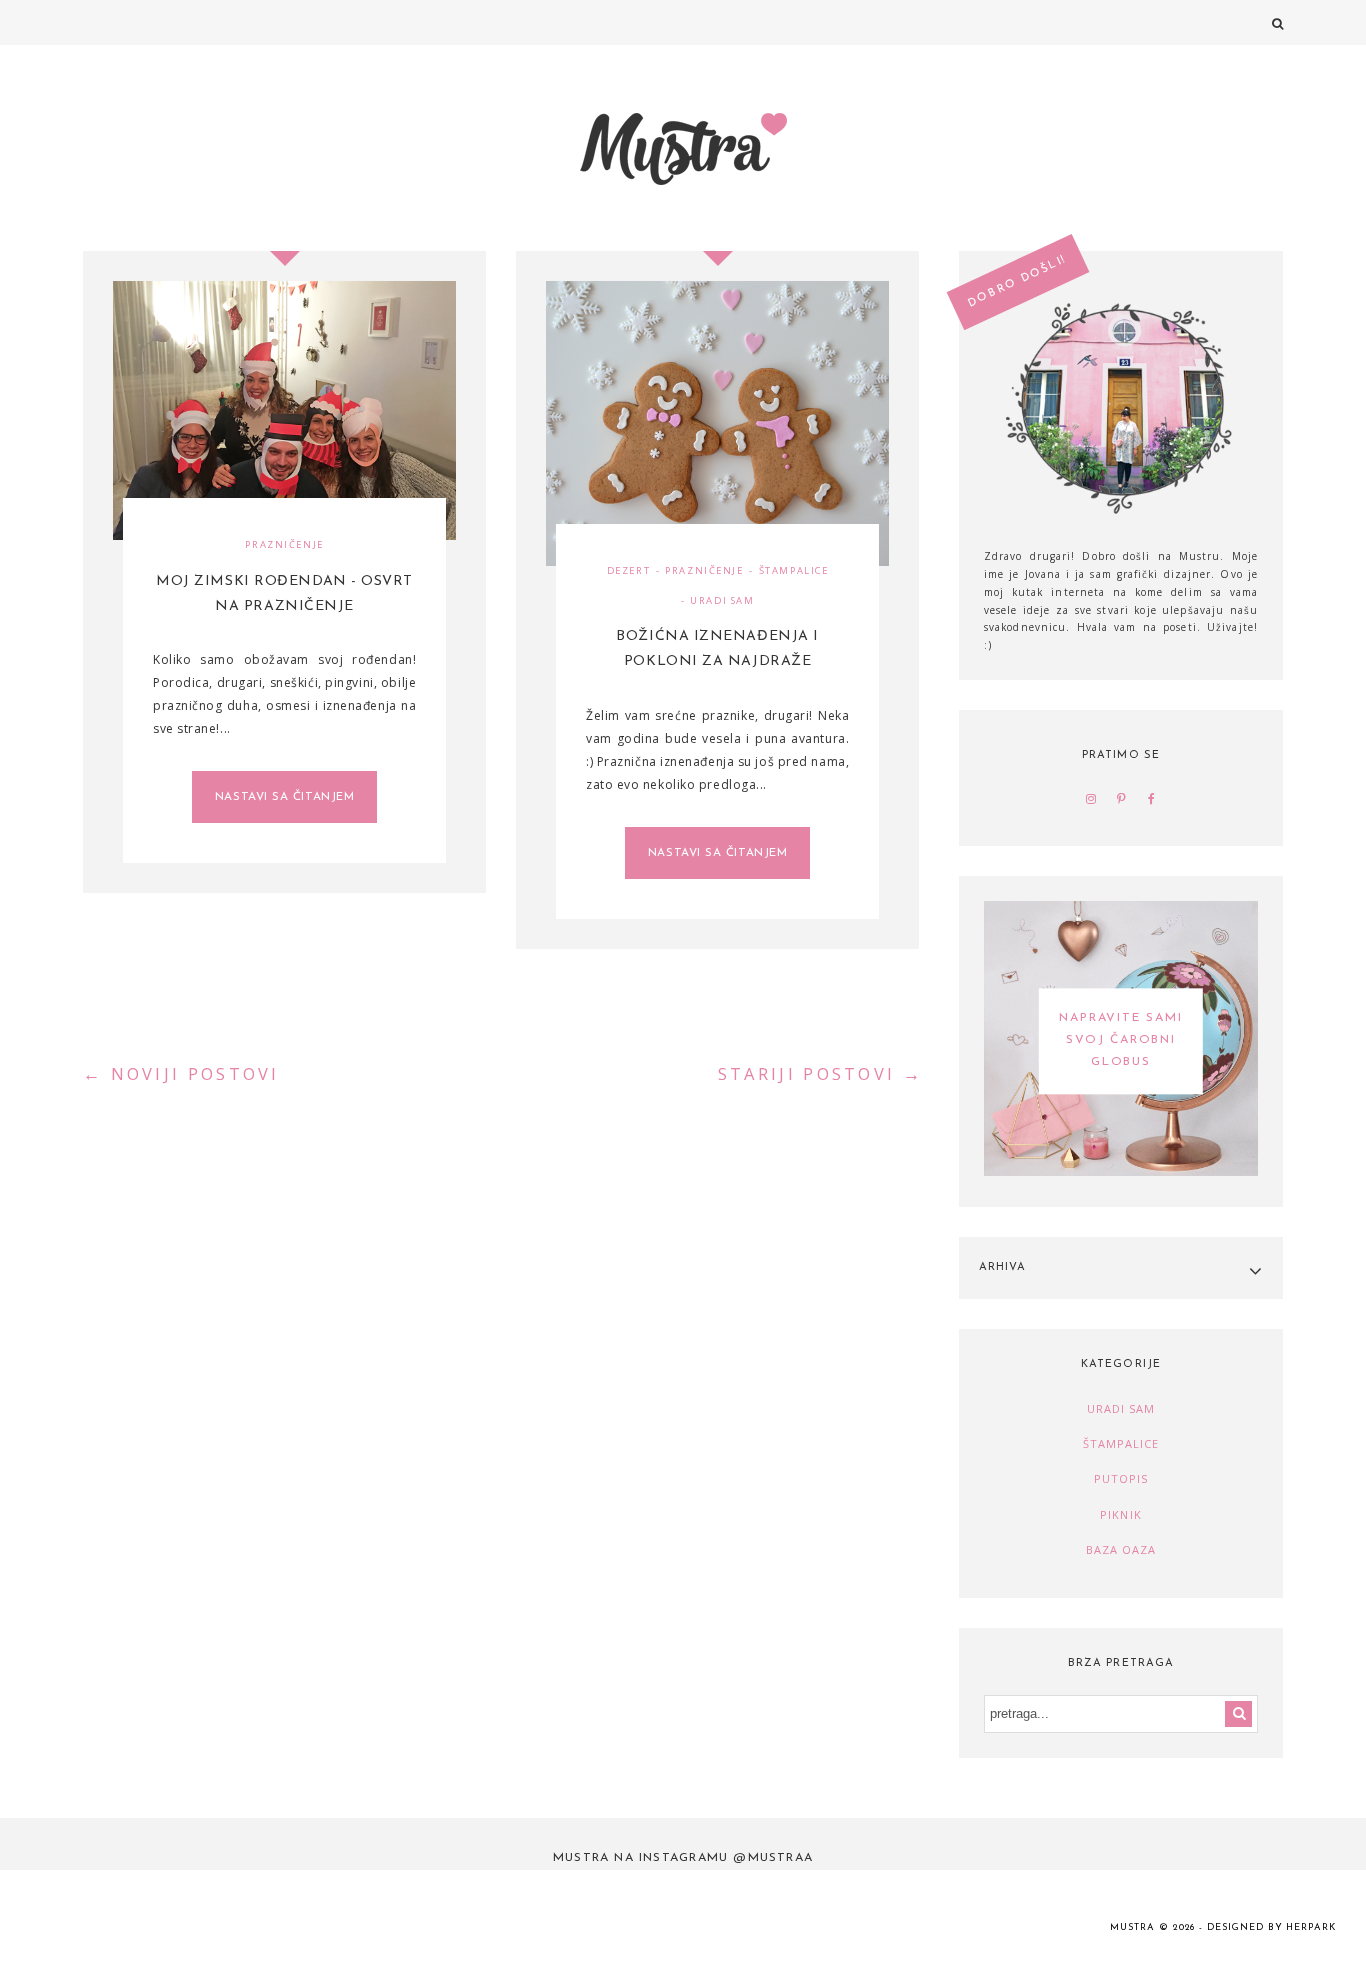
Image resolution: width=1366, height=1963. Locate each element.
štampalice (793, 570)
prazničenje (284, 544)
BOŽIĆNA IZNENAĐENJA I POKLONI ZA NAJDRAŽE (717, 649)
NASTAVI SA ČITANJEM (284, 797)
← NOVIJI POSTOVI (181, 1073)
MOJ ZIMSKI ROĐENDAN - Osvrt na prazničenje (284, 594)
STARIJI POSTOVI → (820, 1073)
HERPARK (1311, 1927)
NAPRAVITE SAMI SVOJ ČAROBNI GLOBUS (1120, 1041)
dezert (628, 570)
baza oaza (1121, 1549)
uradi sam (722, 600)
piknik (1121, 1514)
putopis (1121, 1478)
